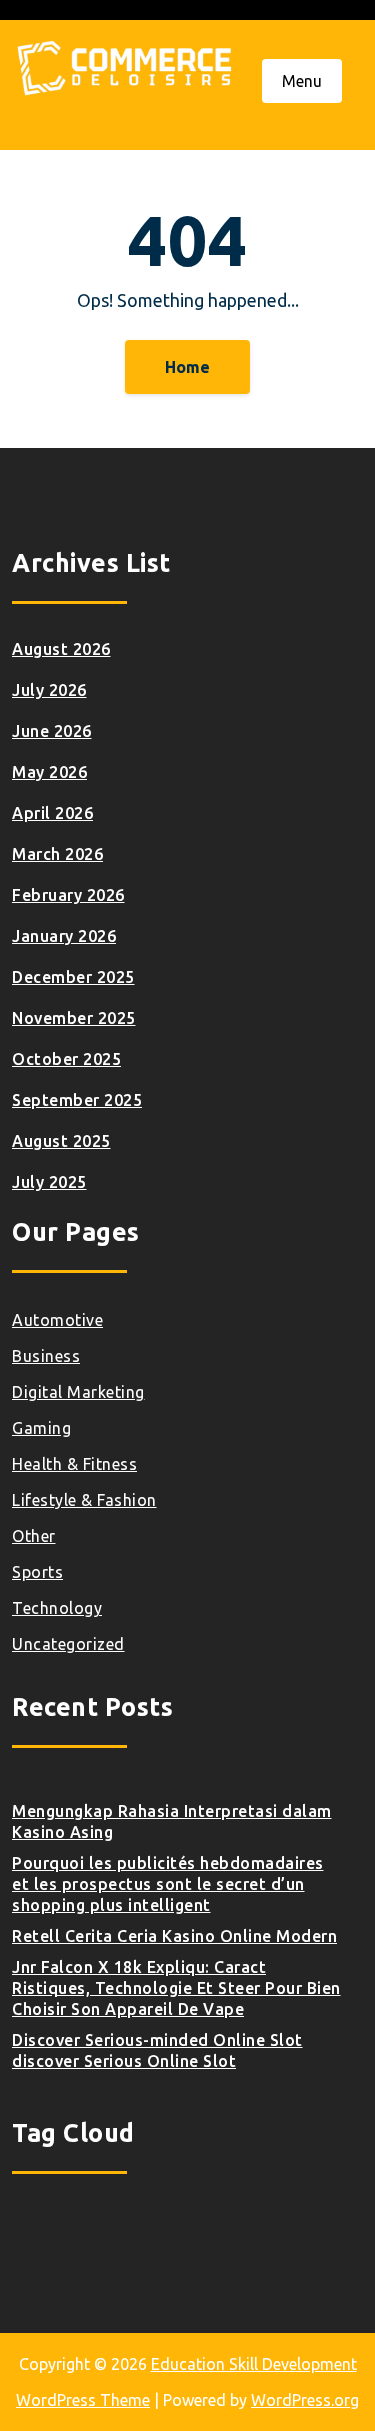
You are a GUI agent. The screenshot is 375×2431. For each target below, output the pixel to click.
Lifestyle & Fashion (84, 1500)
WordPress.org (305, 2400)
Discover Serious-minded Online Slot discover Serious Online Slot (157, 2050)
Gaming (41, 1428)
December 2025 (73, 977)
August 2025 (61, 1141)
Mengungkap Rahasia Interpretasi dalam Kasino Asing (172, 1821)
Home (187, 367)
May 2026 (49, 772)
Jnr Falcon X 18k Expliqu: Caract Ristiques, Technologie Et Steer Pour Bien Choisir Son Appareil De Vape (176, 1988)
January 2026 (64, 936)
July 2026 (49, 690)
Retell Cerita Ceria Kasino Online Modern (174, 1936)
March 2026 (57, 854)
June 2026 (52, 731)
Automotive (57, 1320)
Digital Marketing (78, 1392)
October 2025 (66, 1059)
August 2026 (61, 649)
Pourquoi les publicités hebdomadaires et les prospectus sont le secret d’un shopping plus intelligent (168, 1884)
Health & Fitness (74, 1464)
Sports (37, 1572)
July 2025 (49, 1182)
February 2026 (68, 895)
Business (46, 1356)
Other (34, 1536)
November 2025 (74, 1018)
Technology (57, 1608)
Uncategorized (68, 1644)
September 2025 (77, 1100)
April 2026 (52, 813)
